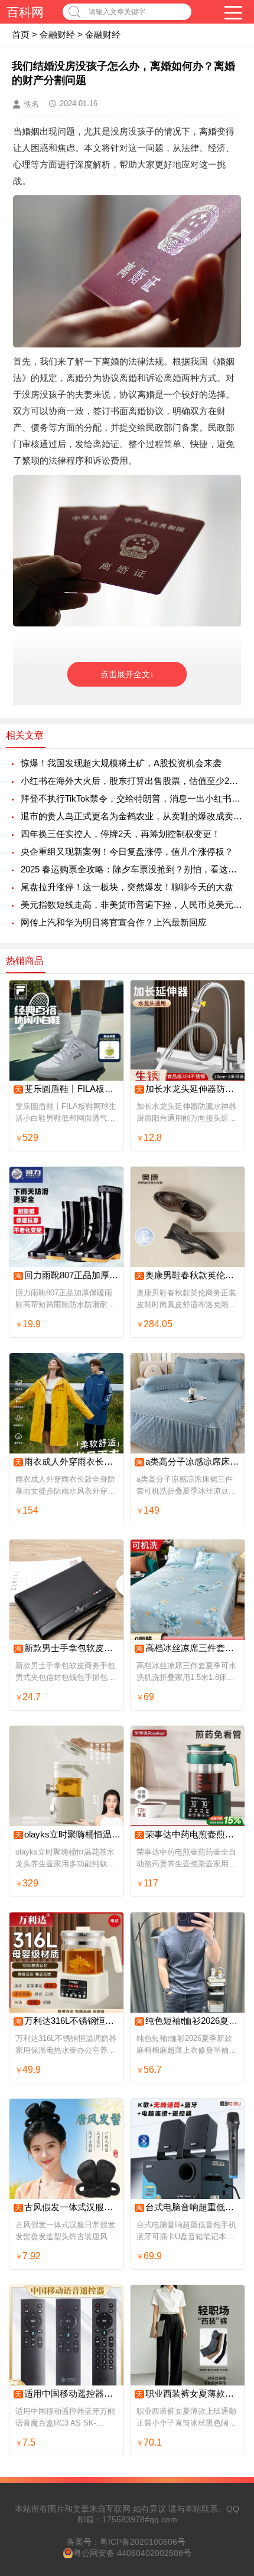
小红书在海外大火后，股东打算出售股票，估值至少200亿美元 (131, 781)
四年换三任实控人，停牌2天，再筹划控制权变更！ (121, 834)
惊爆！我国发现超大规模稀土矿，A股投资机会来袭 (121, 763)
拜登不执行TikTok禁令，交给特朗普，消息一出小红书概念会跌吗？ (131, 798)
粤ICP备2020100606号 (143, 2542)
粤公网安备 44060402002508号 (132, 2553)
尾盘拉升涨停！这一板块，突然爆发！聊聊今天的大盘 (127, 887)
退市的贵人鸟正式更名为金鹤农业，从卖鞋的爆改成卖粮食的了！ (131, 816)
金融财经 (57, 35)
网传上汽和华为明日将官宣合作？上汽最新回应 (114, 922)
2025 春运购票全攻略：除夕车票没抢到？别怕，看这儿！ (131, 869)
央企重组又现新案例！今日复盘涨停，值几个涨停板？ (127, 851)
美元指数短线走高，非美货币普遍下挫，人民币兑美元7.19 (131, 905)
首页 (21, 35)
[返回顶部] (230, 2306)
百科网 (25, 12)
